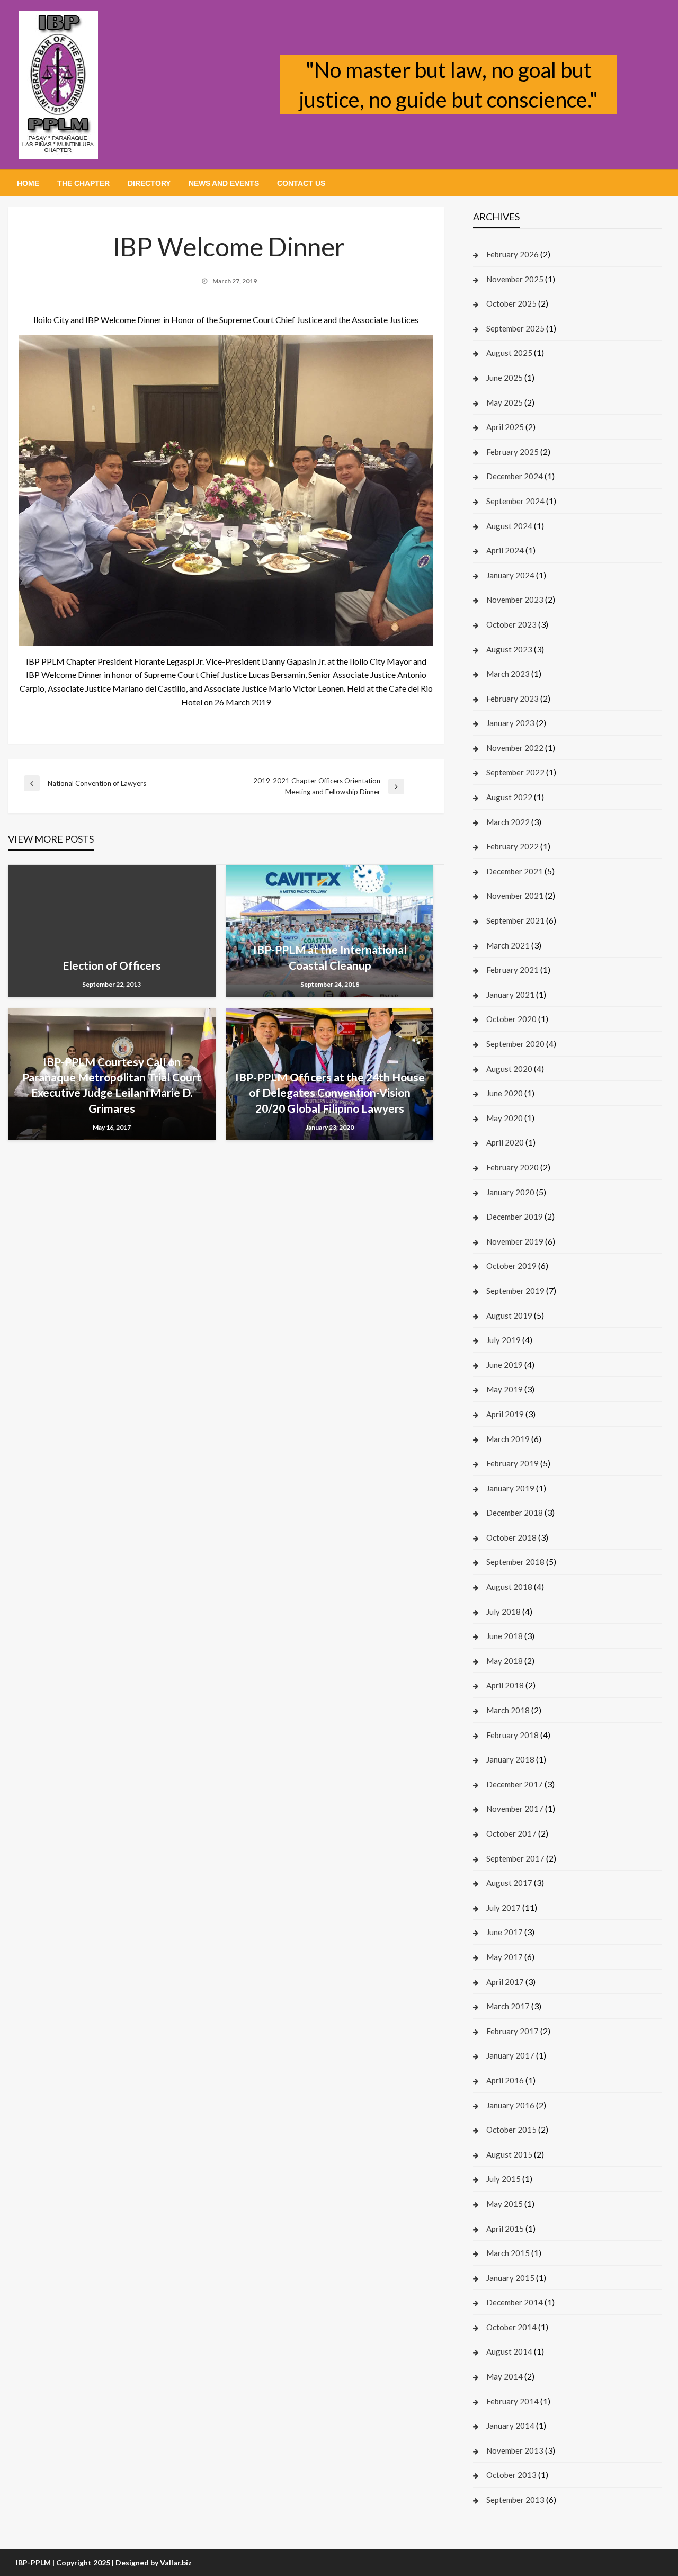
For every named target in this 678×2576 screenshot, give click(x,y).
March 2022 (508, 822)
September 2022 (515, 772)
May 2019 (505, 1389)
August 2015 (509, 2154)
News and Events (224, 183)
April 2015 (505, 2229)
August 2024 (509, 526)
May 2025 (505, 402)
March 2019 (508, 1439)
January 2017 (510, 2055)
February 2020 (512, 1167)
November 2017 (515, 1809)
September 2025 (515, 328)
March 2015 (508, 2253)
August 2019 (509, 1316)
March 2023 (508, 674)
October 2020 (511, 1019)
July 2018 (503, 1612)
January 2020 (510, 1192)
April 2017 (505, 1982)
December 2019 (515, 1217)
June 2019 (505, 1365)
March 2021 (508, 945)
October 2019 (511, 1266)
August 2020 (509, 1069)
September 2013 (515, 2500)
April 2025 (505, 427)
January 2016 (510, 2105)
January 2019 (510, 1488)
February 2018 (512, 1735)
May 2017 (505, 1957)
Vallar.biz (176, 2562)
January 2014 (510, 2426)
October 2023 (511, 624)
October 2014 (511, 2327)
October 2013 (511, 2475)
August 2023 (509, 649)
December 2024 (515, 476)
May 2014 (505, 2376)
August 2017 (509, 1883)
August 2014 (509, 2351)
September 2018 (515, 1562)
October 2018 (511, 1537)
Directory (149, 183)
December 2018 (515, 1513)
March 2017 (508, 2006)
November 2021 (515, 896)
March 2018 (508, 1710)
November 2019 (515, 1241)
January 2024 (510, 575)
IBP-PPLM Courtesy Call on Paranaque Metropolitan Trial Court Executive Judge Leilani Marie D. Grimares (112, 1085)
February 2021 (512, 970)
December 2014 (515, 2302)
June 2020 (505, 1093)
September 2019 (515, 1291)
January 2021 (510, 995)
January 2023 (510, 723)
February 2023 (512, 699)
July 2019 (503, 1340)
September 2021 (515, 920)
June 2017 (505, 1932)
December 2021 (515, 871)
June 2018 (505, 1636)
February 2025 (512, 452)
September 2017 (515, 1858)
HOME (28, 183)
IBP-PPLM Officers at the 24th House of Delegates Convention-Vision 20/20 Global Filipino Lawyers (330, 1093)
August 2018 (509, 1587)
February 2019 (512, 1463)
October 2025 (511, 303)
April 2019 (505, 1414)
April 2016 (505, 2080)
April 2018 (505, 1685)
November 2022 (515, 748)
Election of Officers (112, 965)
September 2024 (515, 501)
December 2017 (515, 1784)
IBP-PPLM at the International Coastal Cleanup (330, 957)
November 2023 (515, 600)
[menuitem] (28, 183)
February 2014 (512, 2401)
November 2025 (515, 279)
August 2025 (509, 353)
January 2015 (510, 2278)
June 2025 (505, 378)
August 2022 (509, 797)
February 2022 (512, 846)
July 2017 (503, 1908)
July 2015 (503, 2179)
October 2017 (511, 1833)
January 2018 (510, 1759)
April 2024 (505, 550)
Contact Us (301, 183)
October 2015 (511, 2130)
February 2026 (512, 254)
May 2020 (505, 1118)
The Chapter (83, 183)
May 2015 (505, 2204)
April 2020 (505, 1142)
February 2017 (512, 2031)
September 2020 (515, 1044)
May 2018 (505, 1661)
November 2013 (515, 2450)
